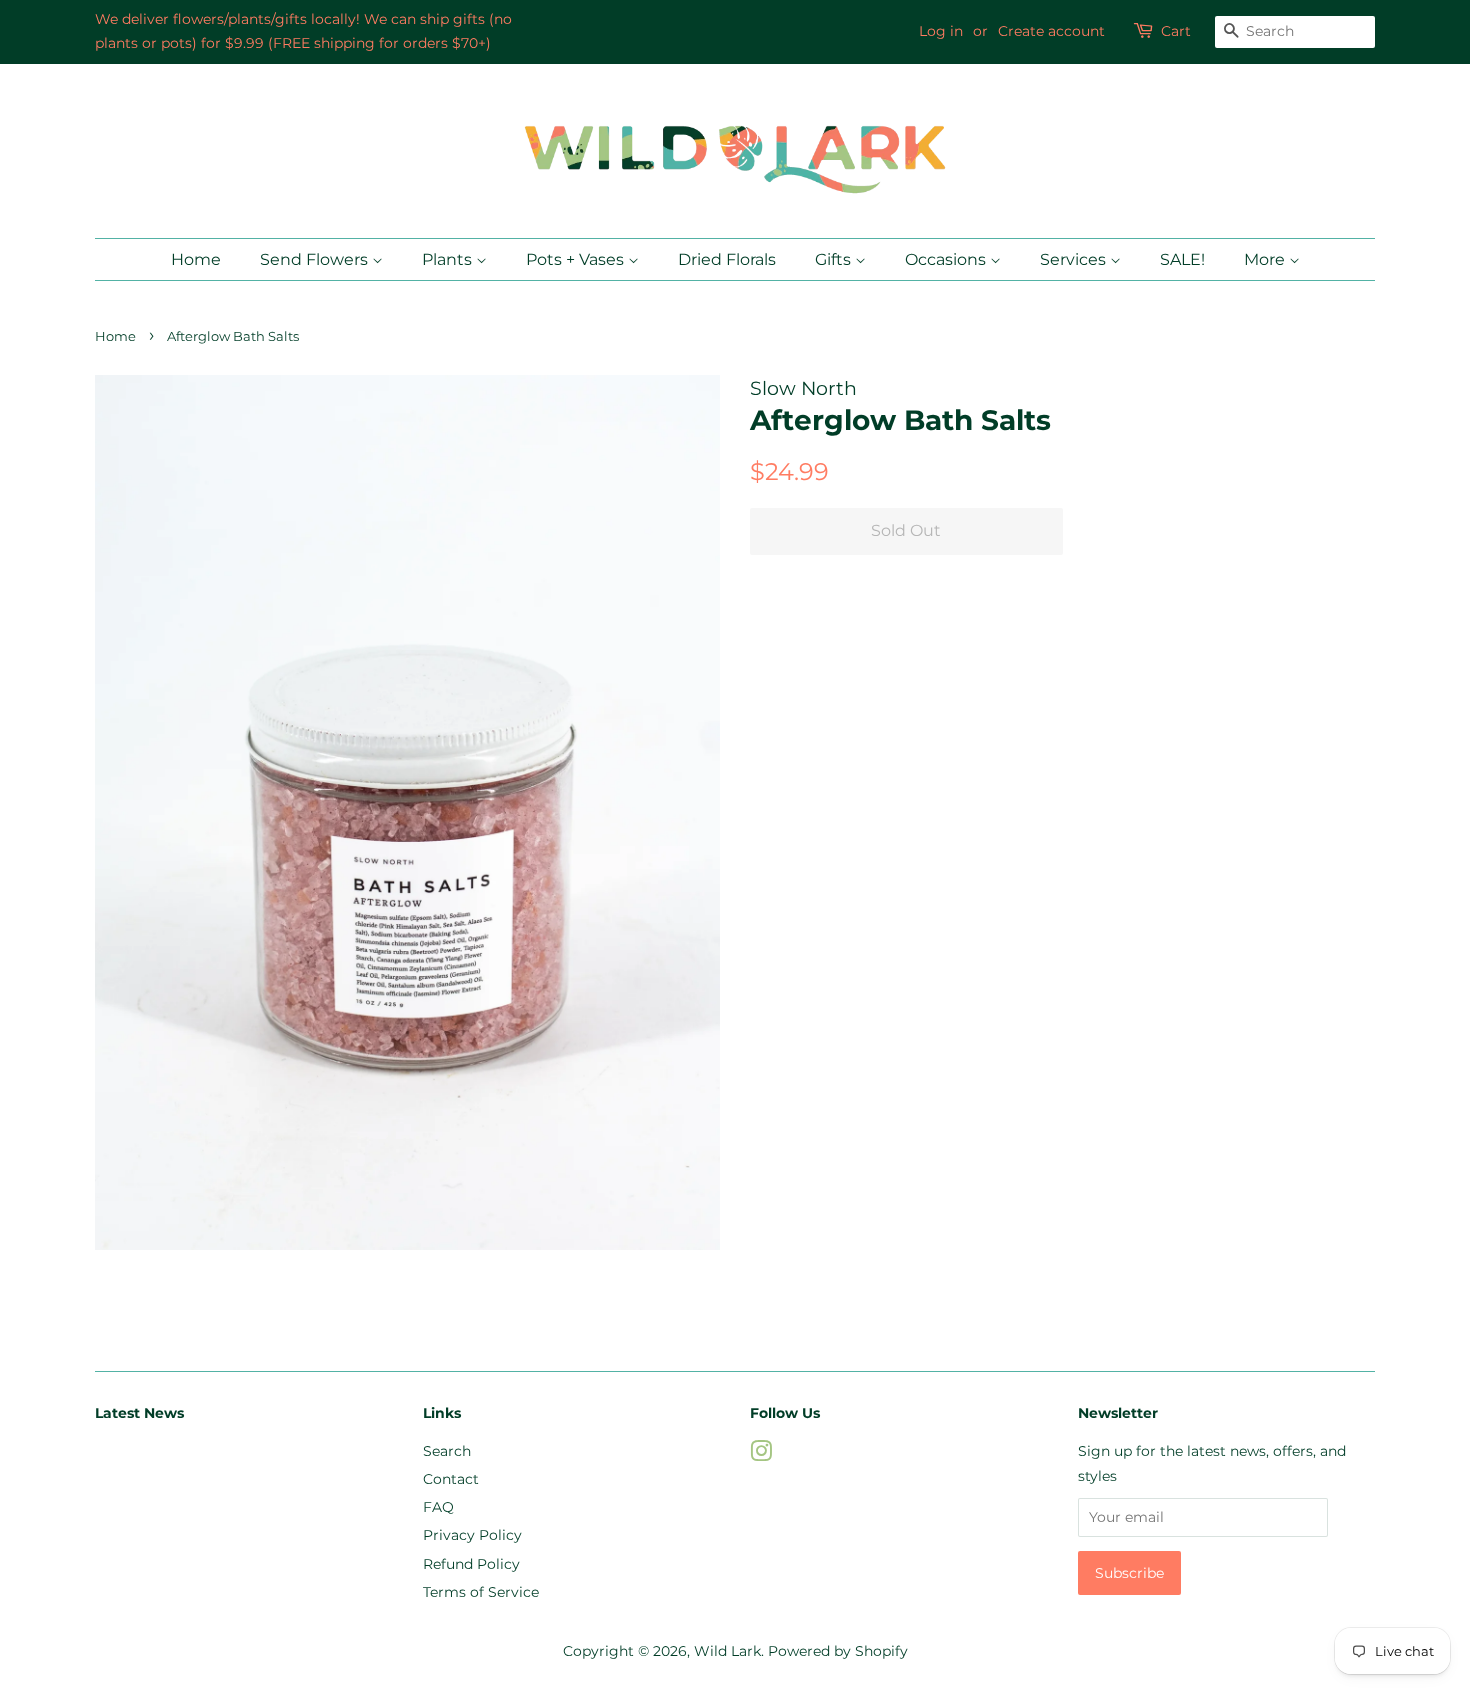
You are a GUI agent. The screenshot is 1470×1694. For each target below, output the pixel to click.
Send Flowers (316, 259)
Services (1075, 259)
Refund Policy (471, 1564)
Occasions (947, 259)
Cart (1176, 31)
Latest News (139, 1413)
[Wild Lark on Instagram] (761, 1455)
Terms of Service (481, 1592)
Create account (1051, 31)
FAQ (438, 1507)
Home (196, 259)
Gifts (835, 259)
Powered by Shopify (838, 1651)
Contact (451, 1479)
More (1266, 259)
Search (447, 1451)
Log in (941, 31)
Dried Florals (727, 259)
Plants (449, 259)
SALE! (1182, 259)
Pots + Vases (577, 259)
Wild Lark (727, 1651)
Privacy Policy (472, 1535)
